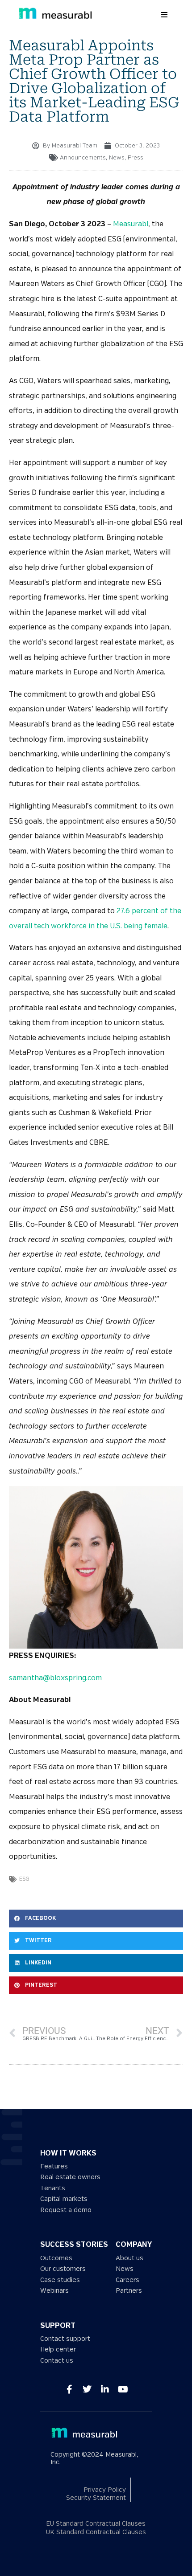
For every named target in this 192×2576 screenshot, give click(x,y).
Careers (127, 2280)
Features (54, 2166)
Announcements (83, 158)
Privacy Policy (105, 2490)
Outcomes (56, 2258)
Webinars (54, 2291)
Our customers (63, 2269)
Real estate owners (70, 2177)
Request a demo (66, 2210)
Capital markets (64, 2199)
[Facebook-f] (69, 2389)
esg (24, 1879)
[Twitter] (87, 2389)
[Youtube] (123, 2389)
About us (129, 2258)
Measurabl (131, 224)
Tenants (53, 2188)
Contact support (65, 2339)
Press (136, 158)
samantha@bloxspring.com (55, 1678)
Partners (129, 2291)
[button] (164, 15)
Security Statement (96, 2498)
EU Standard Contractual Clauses (96, 2524)
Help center (58, 2349)
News (117, 158)
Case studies (60, 2280)
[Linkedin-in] (105, 2389)
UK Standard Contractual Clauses (96, 2532)
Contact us (57, 2361)
